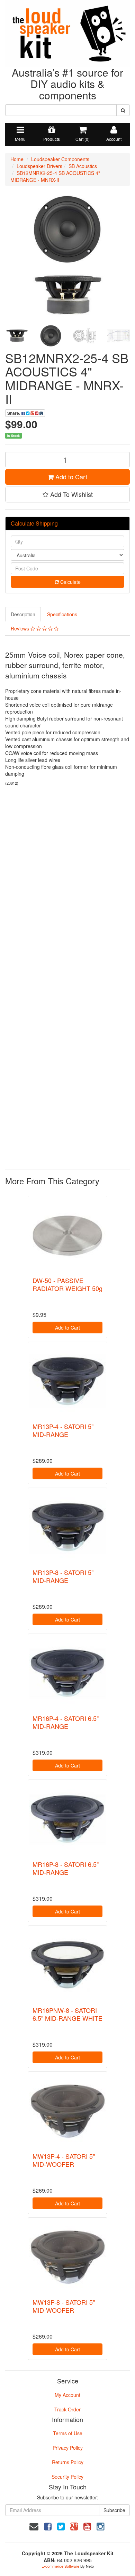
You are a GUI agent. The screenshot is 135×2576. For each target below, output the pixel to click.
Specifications (62, 614)
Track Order (67, 2409)
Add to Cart (70, 477)
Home (17, 159)
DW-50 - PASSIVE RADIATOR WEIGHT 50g (67, 1284)
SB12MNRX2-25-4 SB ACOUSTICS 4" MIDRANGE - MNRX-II (55, 176)
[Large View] (17, 336)
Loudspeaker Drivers (39, 166)
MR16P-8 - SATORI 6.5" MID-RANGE (66, 1868)
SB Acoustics (83, 166)
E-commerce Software (60, 2566)
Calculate (70, 582)
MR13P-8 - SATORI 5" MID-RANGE (63, 1576)
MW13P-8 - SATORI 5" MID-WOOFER (64, 2306)
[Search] (123, 110)
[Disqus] (67, 883)
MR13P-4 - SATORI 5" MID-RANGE (63, 1430)
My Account (67, 2395)
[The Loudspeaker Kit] (67, 32)
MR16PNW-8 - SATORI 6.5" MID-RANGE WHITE (67, 2014)
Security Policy (67, 2477)
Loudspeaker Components (60, 159)
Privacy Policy (68, 2448)
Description (23, 614)
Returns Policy (68, 2462)
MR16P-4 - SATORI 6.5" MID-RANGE (66, 1722)
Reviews (21, 628)
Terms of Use (68, 2433)
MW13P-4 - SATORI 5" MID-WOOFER (64, 2160)
